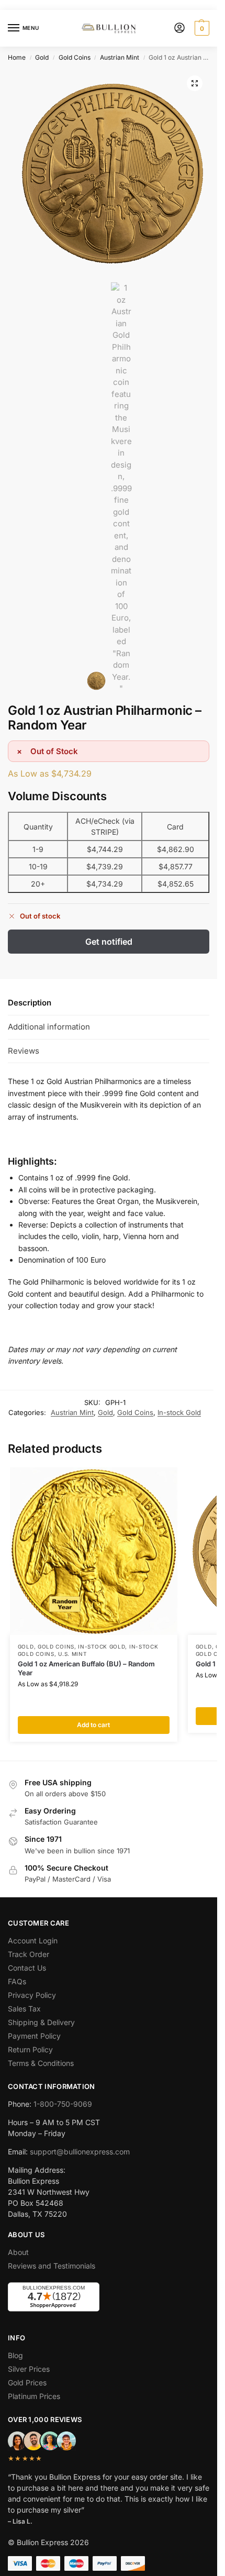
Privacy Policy (32, 1995)
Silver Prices (29, 2369)
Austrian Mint (120, 57)
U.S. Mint (72, 1654)
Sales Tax (24, 2009)
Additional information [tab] (49, 1027)
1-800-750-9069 (63, 2104)
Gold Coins (75, 57)
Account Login (33, 1941)
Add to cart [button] (93, 1725)
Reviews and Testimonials (52, 2266)
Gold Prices (27, 2382)
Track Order (29, 1954)
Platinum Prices (34, 2396)
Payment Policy (34, 2036)
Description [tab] (30, 1003)
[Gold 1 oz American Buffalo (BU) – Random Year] (94, 1551)
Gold (42, 57)
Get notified (109, 942)
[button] (201, 28)
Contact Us (27, 1968)
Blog (15, 2355)
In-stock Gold (179, 1412)
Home (17, 57)
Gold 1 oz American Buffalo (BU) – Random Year (86, 1668)
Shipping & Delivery (41, 2022)
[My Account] (179, 29)
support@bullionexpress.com (80, 2152)
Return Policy (30, 2049)
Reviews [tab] (24, 1051)
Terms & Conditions (41, 2063)
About (18, 2252)
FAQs (17, 1981)
